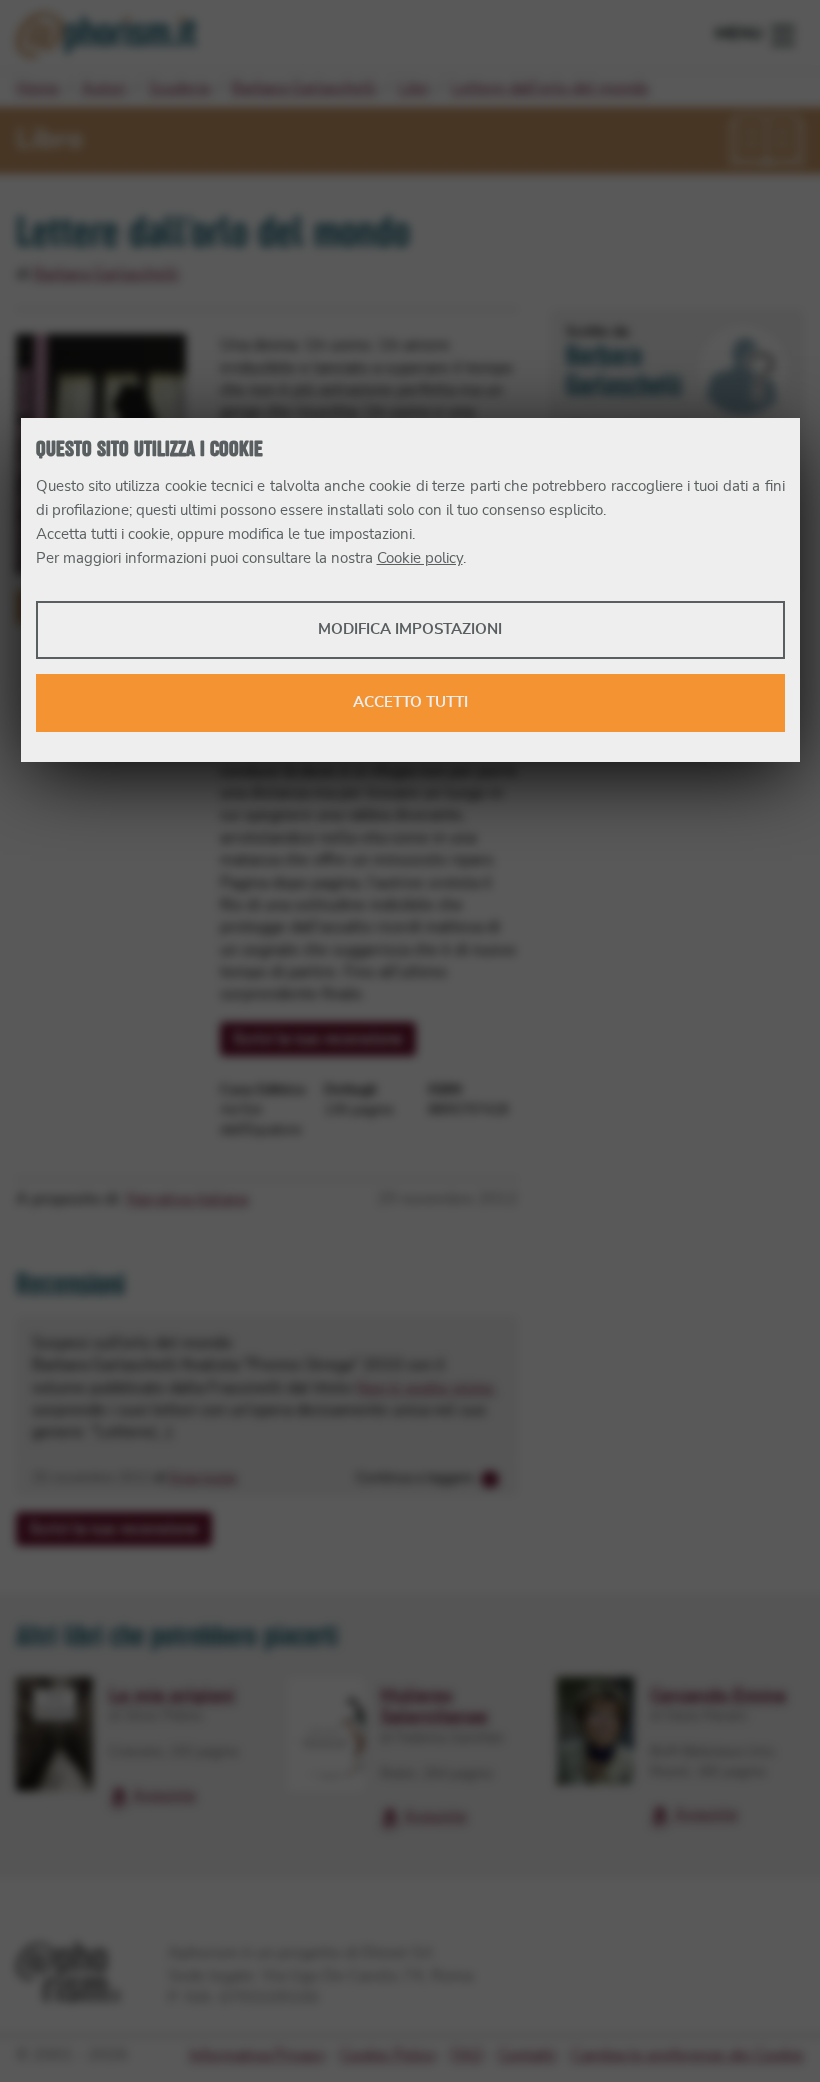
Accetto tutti (410, 702)
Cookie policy (420, 558)
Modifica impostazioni (410, 629)
